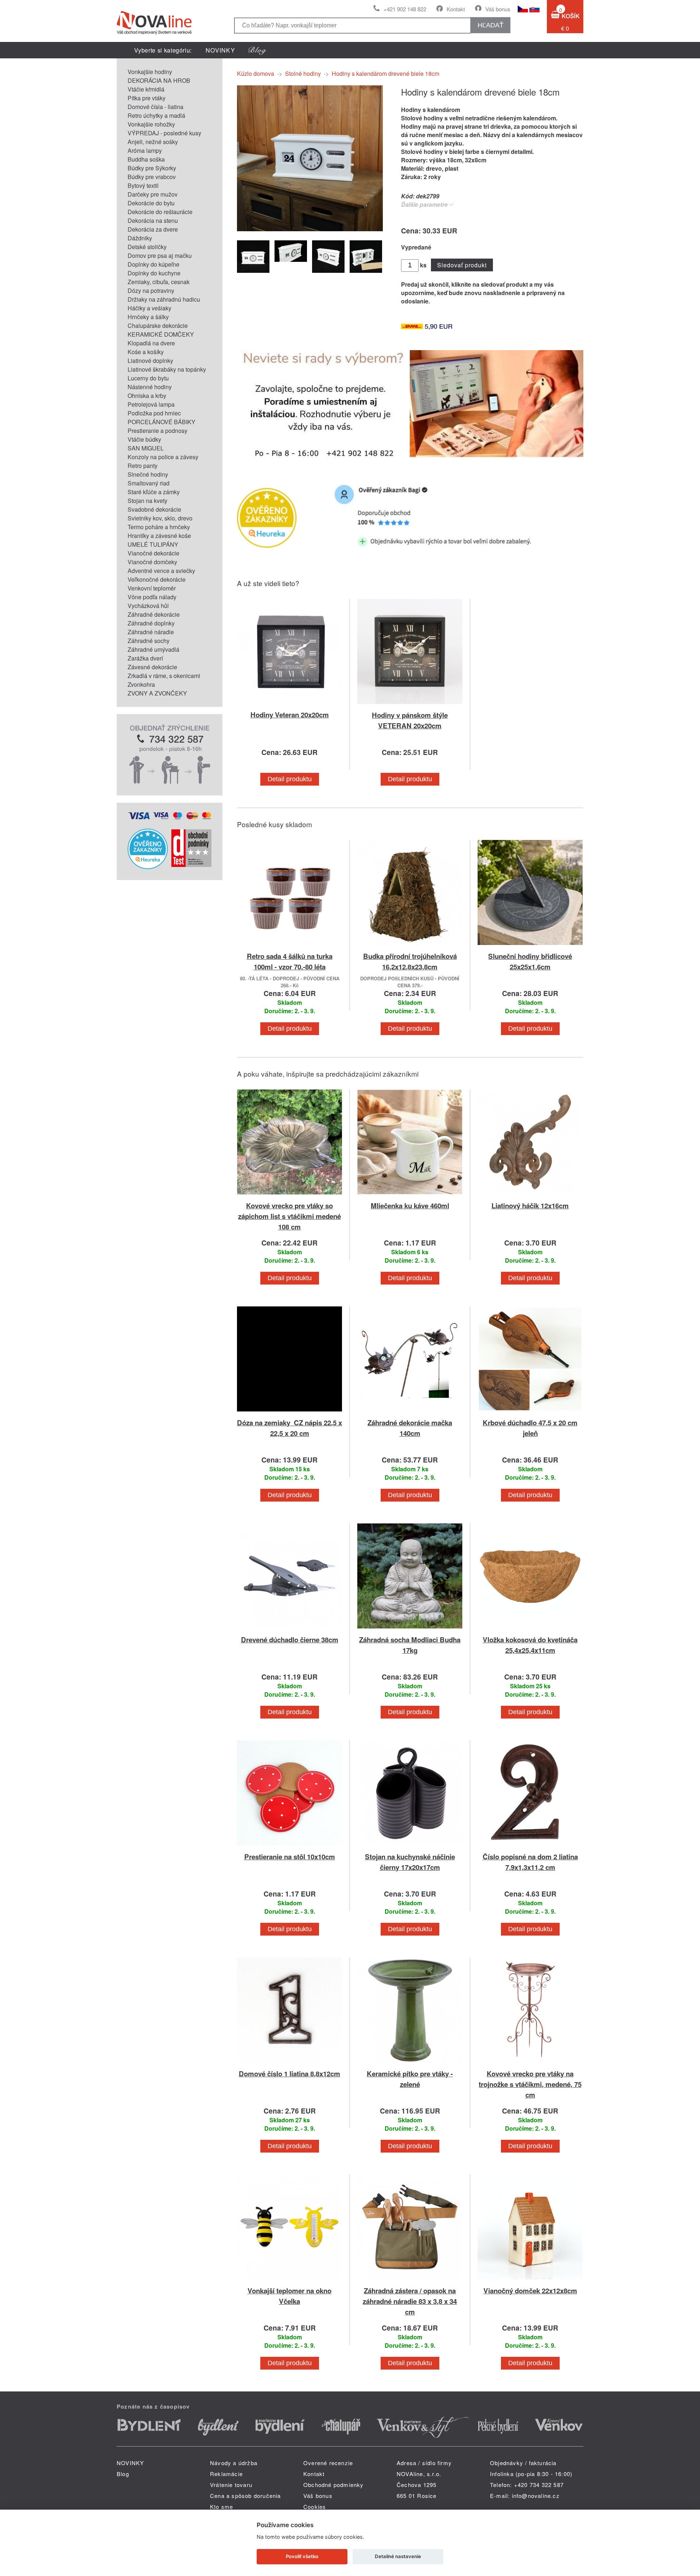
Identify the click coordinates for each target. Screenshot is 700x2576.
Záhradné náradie (151, 632)
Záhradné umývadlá (153, 649)
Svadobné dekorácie (154, 509)
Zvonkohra (141, 684)
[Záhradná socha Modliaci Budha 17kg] (410, 1630)
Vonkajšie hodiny (150, 72)
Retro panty (143, 466)
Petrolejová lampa (151, 404)
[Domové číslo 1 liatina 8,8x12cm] (289, 2064)
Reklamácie (226, 2474)
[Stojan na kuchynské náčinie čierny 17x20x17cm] (410, 1847)
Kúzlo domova (256, 73)
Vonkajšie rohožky (151, 124)
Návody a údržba (234, 2463)
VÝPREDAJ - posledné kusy (164, 133)
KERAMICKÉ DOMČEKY (161, 334)
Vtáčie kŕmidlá (146, 89)
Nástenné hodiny (150, 387)
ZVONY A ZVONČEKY (157, 693)
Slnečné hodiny (148, 474)
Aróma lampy (145, 150)
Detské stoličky (147, 247)
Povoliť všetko (302, 2556)
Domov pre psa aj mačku (160, 255)
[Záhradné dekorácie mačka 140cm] (410, 1413)
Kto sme (221, 2507)
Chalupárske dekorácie (158, 326)
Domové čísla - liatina (155, 107)
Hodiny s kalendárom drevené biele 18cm (386, 73)
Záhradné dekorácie (154, 614)
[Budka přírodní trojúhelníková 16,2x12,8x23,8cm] (410, 946)
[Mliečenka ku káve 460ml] (410, 1196)
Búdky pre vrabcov (152, 177)
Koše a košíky (146, 352)
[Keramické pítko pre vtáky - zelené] (410, 2064)
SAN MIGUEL (146, 448)
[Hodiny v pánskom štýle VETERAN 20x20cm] (410, 705)
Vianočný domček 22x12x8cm (530, 2291)
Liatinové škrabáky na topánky (167, 369)
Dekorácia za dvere (153, 229)
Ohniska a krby (147, 396)
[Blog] (257, 50)
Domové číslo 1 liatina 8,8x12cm (289, 2074)
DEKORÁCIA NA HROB (159, 80)
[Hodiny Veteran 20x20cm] (289, 705)
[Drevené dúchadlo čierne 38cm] (289, 1630)
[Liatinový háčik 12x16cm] (530, 1196)
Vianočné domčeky (152, 562)
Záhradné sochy (149, 641)
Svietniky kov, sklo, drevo (160, 518)
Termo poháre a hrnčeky (159, 527)
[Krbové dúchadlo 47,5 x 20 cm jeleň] (530, 1413)
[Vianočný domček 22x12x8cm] (530, 2281)
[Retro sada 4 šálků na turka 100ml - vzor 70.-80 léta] (289, 946)
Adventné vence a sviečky (161, 571)
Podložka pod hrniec (154, 413)
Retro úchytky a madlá (156, 115)
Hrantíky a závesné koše (159, 536)
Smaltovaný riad (149, 483)
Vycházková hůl (148, 606)
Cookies (315, 2507)
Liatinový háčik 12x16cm (530, 1206)
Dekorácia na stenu (153, 220)
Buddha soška (146, 159)
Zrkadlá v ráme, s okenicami (164, 676)
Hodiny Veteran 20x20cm (290, 715)
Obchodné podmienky (334, 2485)
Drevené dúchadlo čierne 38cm (290, 1640)
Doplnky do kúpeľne (153, 264)
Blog (123, 2474)
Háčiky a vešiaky (149, 308)
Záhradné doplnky (151, 623)
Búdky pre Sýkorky (152, 168)
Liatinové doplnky (150, 361)
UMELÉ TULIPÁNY (153, 544)
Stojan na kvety (147, 501)
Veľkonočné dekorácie (157, 579)
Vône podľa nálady (152, 597)
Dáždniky (140, 238)
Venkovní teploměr (152, 588)
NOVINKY (220, 50)
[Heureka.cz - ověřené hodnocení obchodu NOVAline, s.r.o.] (148, 867)
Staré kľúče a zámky (154, 492)
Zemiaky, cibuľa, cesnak (159, 282)
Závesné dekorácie (152, 667)
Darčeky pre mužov (153, 194)
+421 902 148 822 (405, 9)
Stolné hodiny (303, 73)
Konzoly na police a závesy (163, 457)
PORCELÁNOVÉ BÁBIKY (162, 422)
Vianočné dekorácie (153, 553)
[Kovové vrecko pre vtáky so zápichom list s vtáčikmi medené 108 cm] (289, 1196)
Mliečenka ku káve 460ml (410, 1206)
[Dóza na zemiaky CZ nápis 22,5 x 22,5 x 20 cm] (289, 1413)
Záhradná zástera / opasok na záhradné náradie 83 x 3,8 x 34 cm (410, 2301)
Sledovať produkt (462, 265)
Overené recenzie (328, 2463)
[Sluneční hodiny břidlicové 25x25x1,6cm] (530, 946)
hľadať (491, 25)
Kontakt (456, 9)
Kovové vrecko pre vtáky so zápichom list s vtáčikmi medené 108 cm (289, 1216)
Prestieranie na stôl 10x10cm (290, 1857)
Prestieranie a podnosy (157, 431)
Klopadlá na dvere (151, 343)
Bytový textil (143, 185)
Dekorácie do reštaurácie (160, 212)
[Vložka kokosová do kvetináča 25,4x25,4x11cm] (530, 1630)
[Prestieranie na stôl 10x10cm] (289, 1847)
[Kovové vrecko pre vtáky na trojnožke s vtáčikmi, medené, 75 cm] (530, 2064)
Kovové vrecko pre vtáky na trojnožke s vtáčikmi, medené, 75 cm (530, 2084)
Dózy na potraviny (151, 290)
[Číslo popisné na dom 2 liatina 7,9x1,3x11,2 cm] (530, 1847)
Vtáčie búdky (144, 439)
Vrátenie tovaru (231, 2485)
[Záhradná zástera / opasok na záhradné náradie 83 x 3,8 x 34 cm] (410, 2281)
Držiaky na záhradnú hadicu (164, 299)
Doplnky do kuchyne (154, 273)
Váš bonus (498, 9)
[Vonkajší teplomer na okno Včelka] (289, 2281)
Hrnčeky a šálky (148, 317)
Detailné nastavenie (398, 2556)
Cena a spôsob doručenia (246, 2496)
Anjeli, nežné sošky (153, 142)
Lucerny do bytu (148, 378)
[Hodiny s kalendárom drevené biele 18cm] (310, 229)
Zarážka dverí (145, 658)
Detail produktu (290, 779)
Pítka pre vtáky (147, 98)
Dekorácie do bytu (151, 203)
